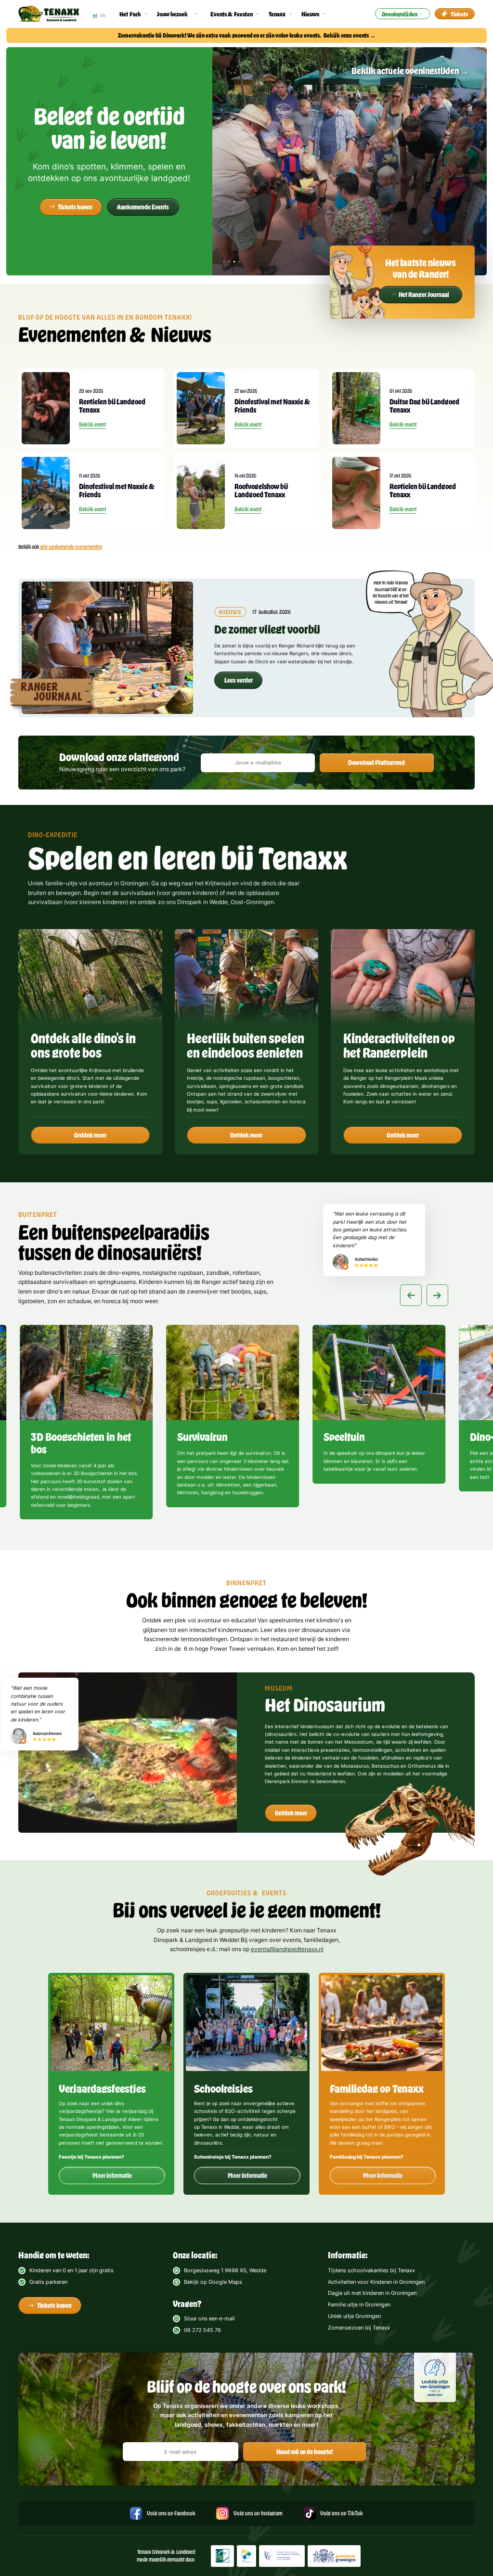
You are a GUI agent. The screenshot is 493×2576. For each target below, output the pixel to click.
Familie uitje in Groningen (359, 2304)
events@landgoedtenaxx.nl (287, 1949)
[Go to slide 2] (420, 1522)
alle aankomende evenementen (71, 547)
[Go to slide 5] (442, 1522)
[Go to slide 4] (435, 1522)
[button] (134, 14)
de (103, 15)
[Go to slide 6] (449, 1522)
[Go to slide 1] (412, 1522)
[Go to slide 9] (472, 1522)
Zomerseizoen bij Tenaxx (359, 2328)
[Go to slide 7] (457, 1522)
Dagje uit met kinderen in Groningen (372, 2293)
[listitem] (86, 1424)
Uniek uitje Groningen (354, 2316)
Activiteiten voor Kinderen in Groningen (376, 2282)
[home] (49, 14)
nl (95, 15)
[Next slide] (437, 1295)
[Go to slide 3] (427, 1522)
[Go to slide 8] (464, 1522)
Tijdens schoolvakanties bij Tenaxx (371, 2270)
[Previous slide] (411, 1295)
